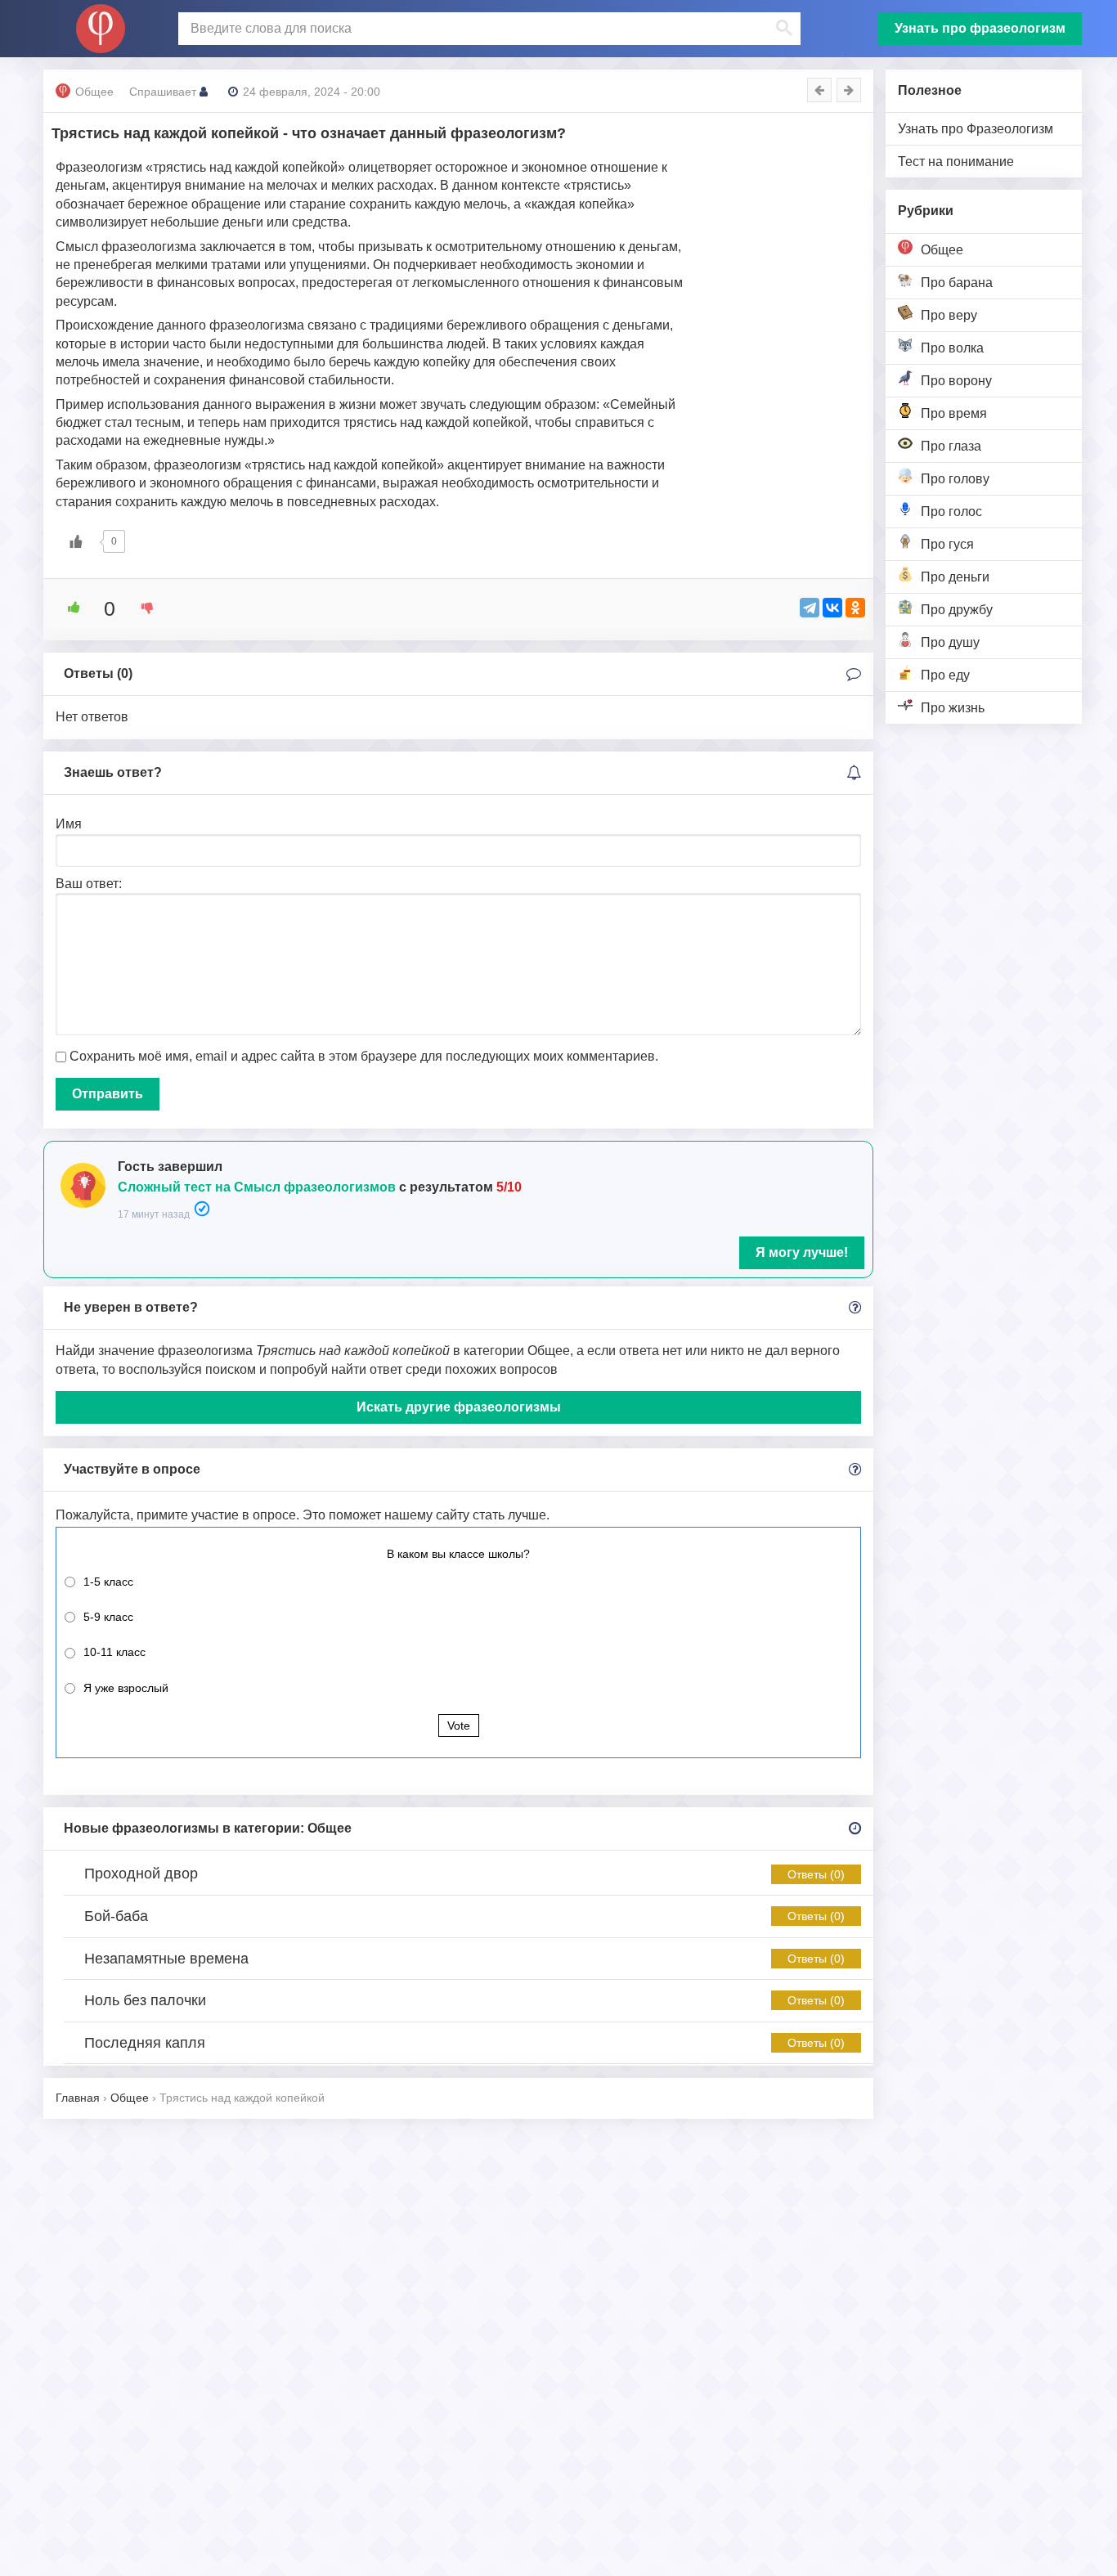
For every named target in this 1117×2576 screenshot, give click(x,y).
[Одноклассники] (855, 608)
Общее (942, 250)
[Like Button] (76, 541)
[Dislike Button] (141, 608)
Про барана (957, 283)
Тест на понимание (956, 162)
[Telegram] (810, 608)
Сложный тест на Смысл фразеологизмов (257, 1187)
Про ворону (956, 381)
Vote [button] (459, 1726)
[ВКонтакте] (832, 608)
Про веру (949, 315)
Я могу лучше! (802, 1252)
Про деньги (955, 577)
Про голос (951, 512)
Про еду (945, 675)
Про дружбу (957, 610)
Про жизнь (953, 708)
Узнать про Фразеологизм (976, 129)
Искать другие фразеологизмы (459, 1407)
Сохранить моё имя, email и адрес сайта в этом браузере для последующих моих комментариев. (364, 1056)
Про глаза (951, 446)
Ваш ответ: (89, 884)
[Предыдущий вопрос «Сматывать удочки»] (819, 90)
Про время (954, 413)
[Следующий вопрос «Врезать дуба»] (849, 90)
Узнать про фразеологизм (980, 28)
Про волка (952, 348)
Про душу (950, 642)
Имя (69, 824)
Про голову (955, 479)
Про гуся (947, 544)
